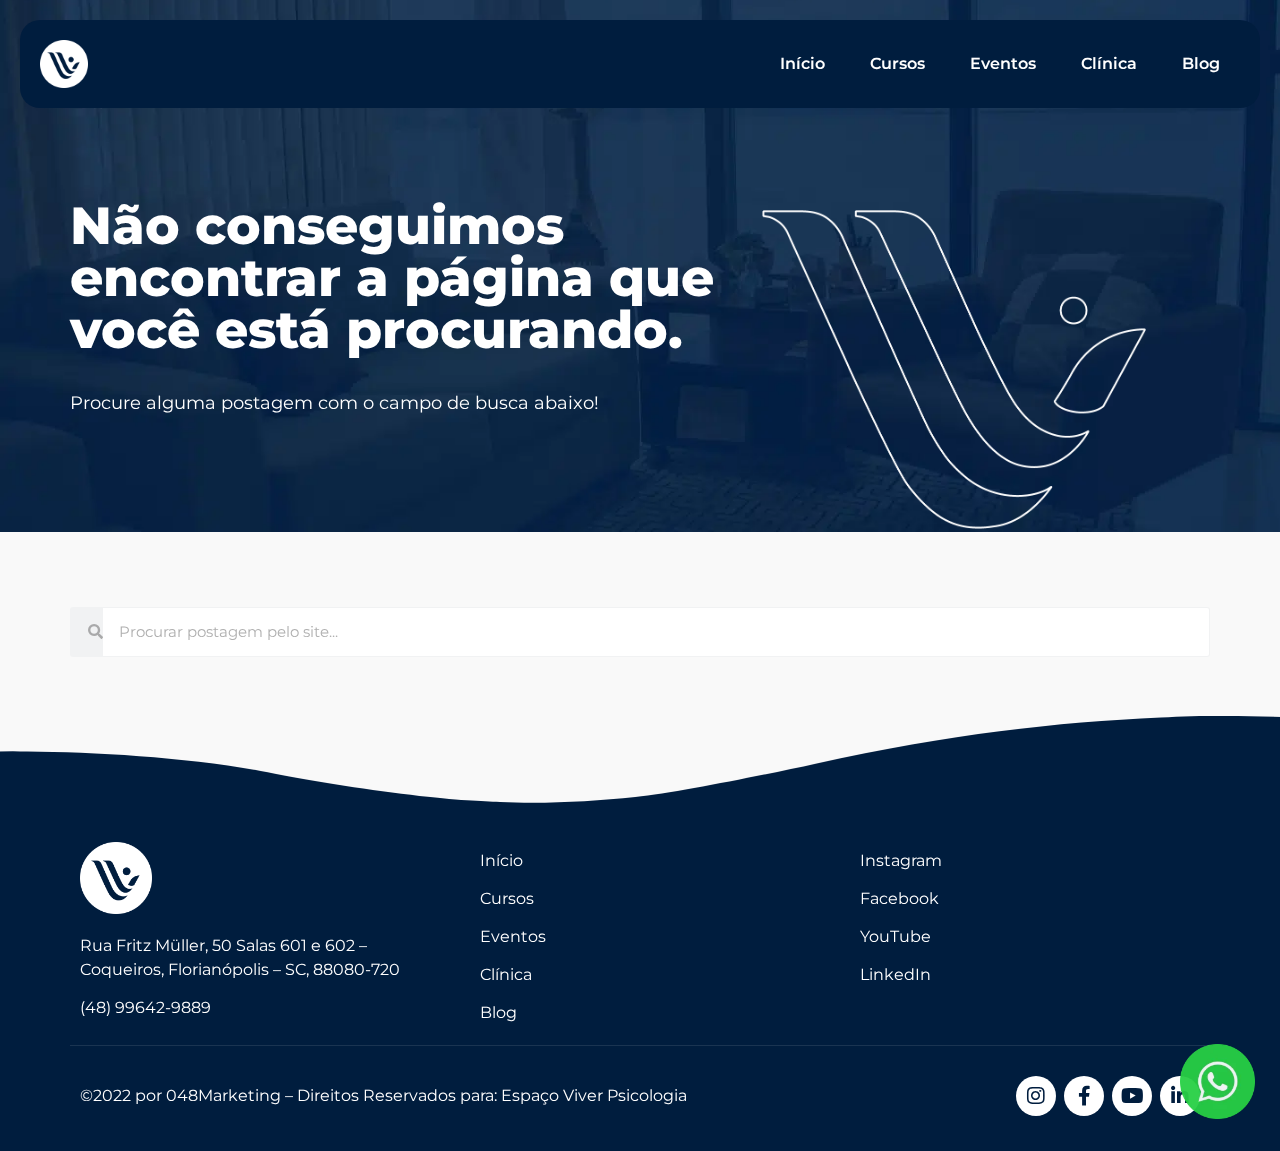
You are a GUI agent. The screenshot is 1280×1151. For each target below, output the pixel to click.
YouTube (895, 936)
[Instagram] (1036, 1096)
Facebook (899, 898)
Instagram (901, 860)
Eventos (1003, 63)
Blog (1201, 63)
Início (802, 63)
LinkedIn (895, 974)
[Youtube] (1132, 1096)
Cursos (897, 63)
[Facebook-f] (1084, 1096)
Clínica (1109, 63)
